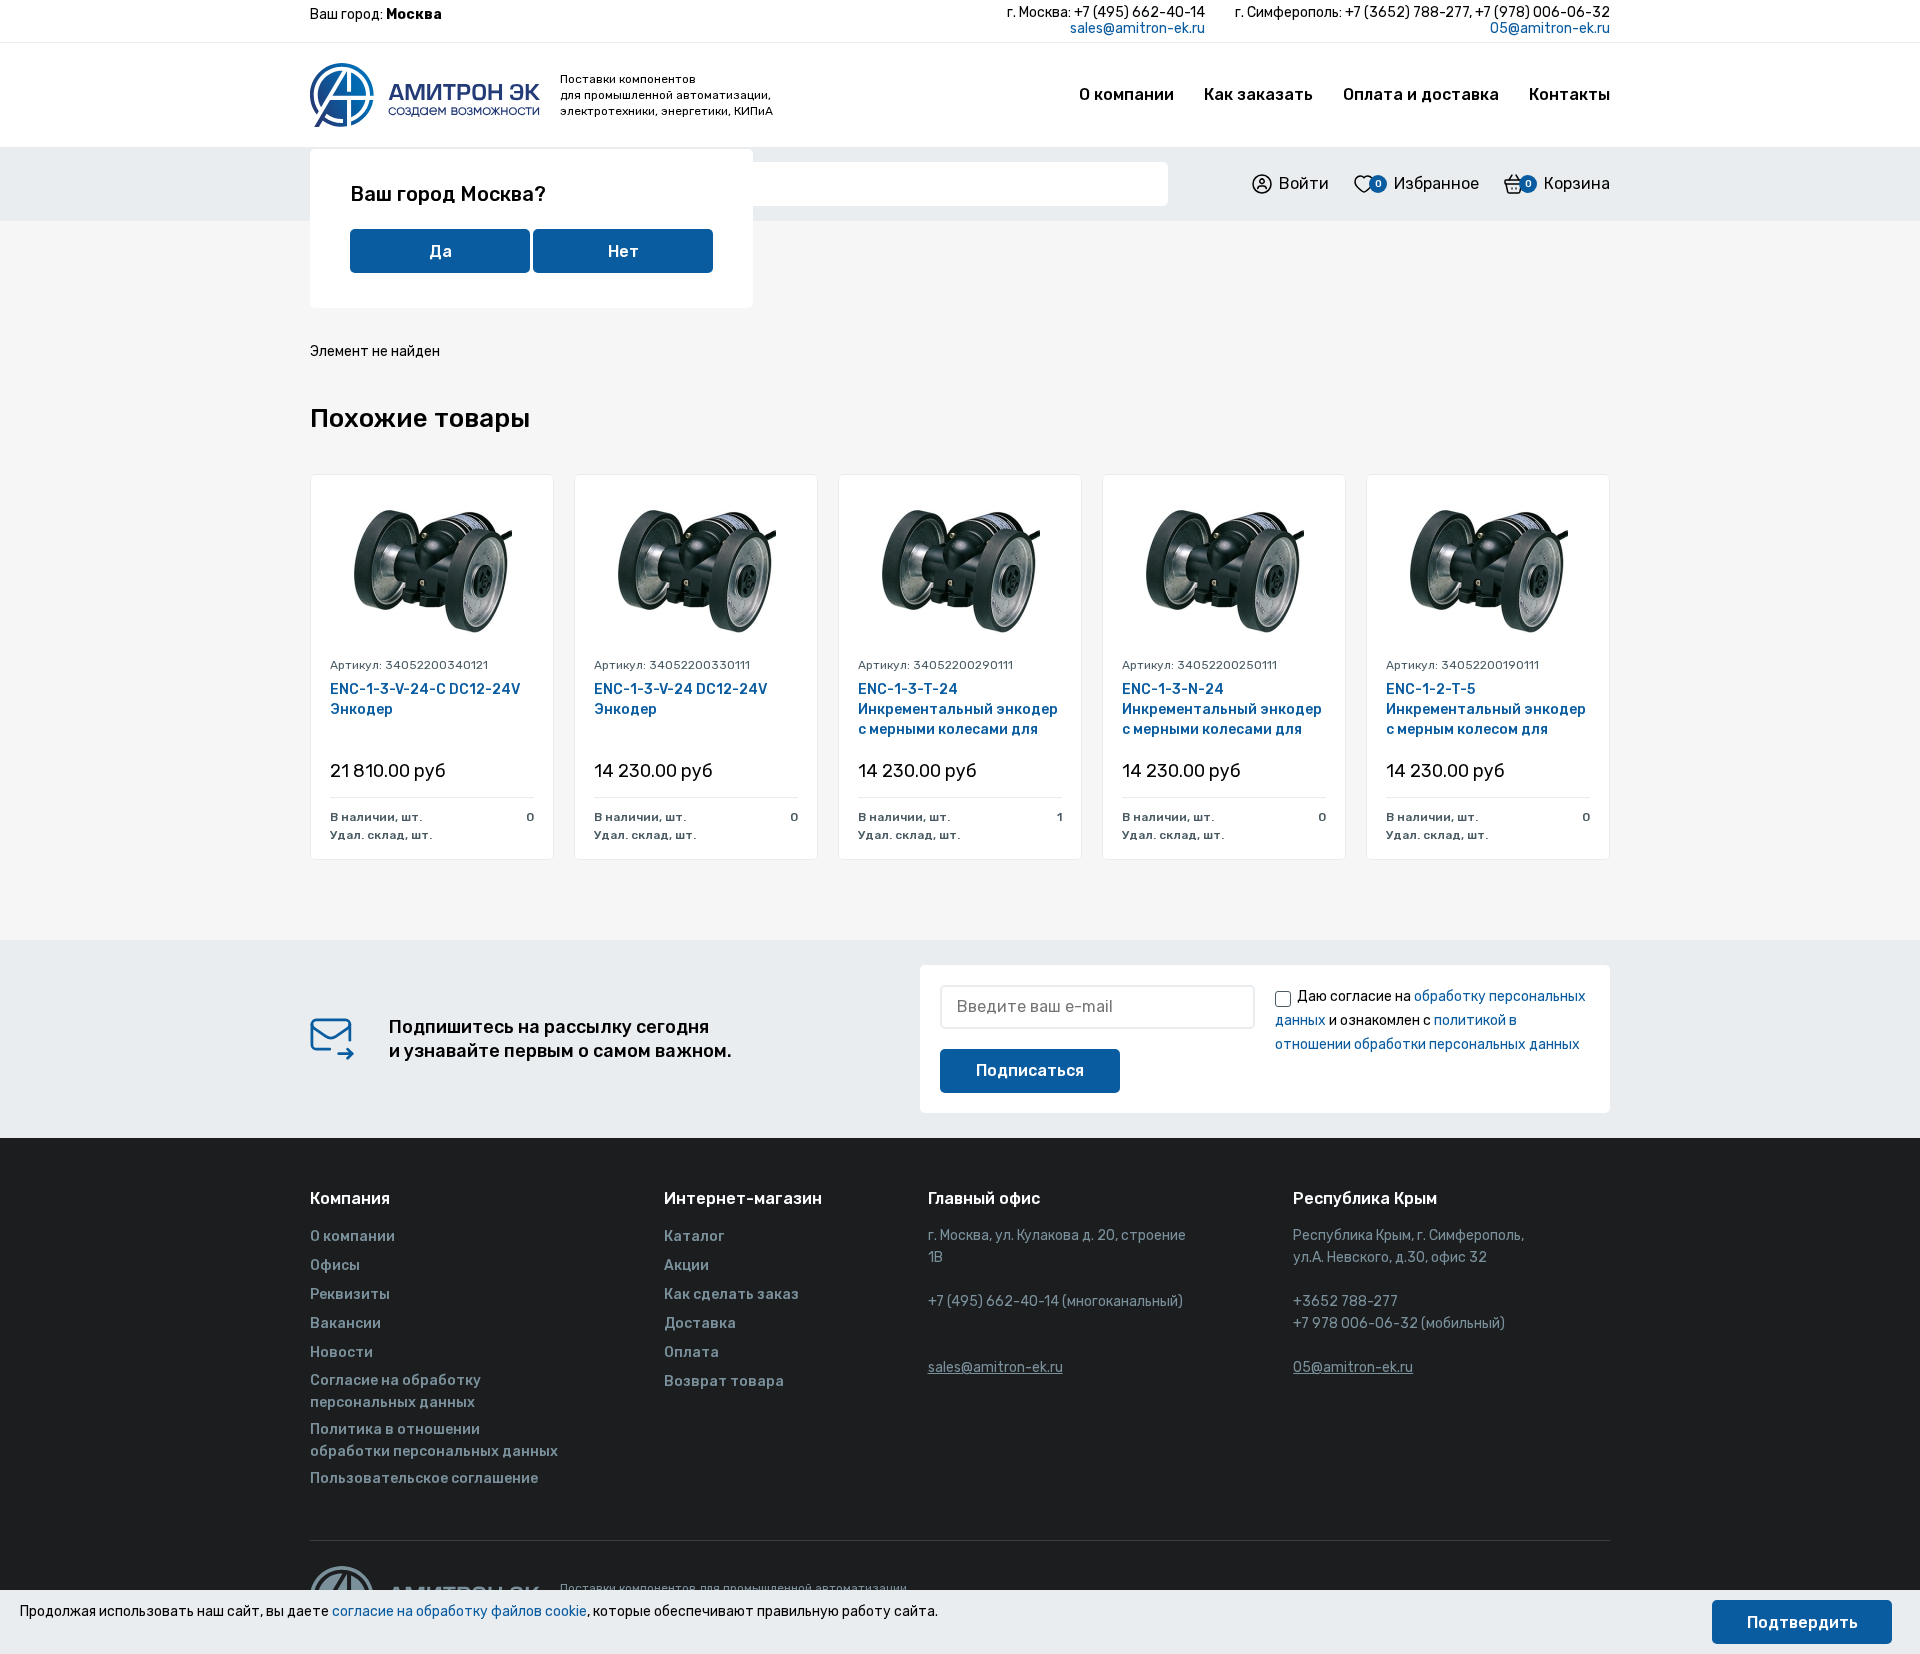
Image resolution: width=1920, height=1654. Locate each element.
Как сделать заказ (731, 1294)
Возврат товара (724, 1381)
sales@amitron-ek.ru (1137, 28)
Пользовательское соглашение (424, 1478)
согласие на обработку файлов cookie (459, 1611)
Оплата (691, 1352)
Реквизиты (350, 1294)
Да (440, 251)
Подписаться (1030, 1070)
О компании (1126, 94)
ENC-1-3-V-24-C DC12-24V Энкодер (425, 699)
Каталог (694, 1236)
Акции (686, 1265)
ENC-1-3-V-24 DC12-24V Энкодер (680, 699)
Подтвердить (1802, 1622)
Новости (341, 1352)
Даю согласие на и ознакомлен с (1430, 1020)
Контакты (1569, 94)
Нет (623, 251)
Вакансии (345, 1323)
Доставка (700, 1323)
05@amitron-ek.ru (1550, 28)
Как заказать (1258, 94)
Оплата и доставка (1421, 94)
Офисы (335, 1265)
